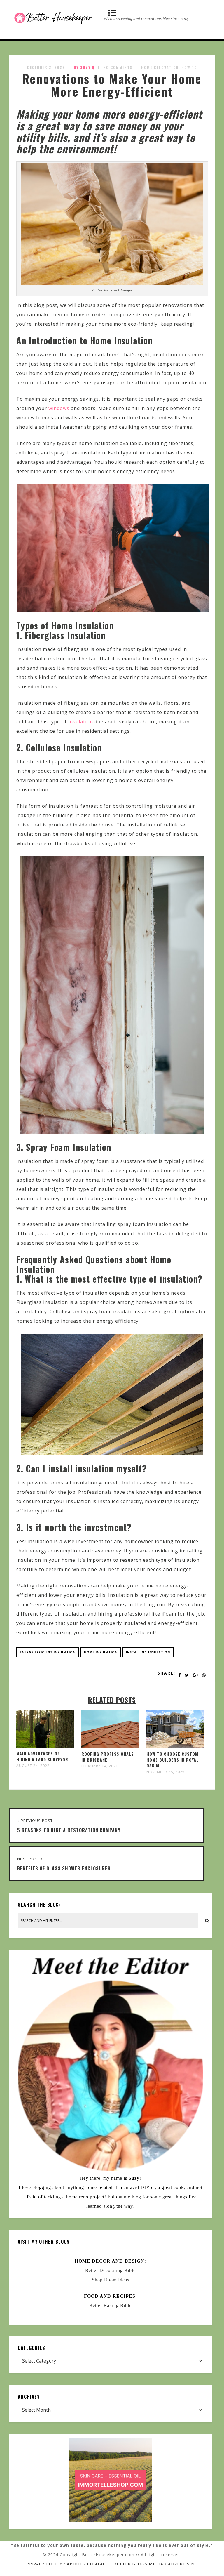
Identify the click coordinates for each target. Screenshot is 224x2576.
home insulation (101, 1652)
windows (59, 408)
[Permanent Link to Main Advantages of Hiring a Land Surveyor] (45, 1746)
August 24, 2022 (33, 1766)
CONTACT (98, 2564)
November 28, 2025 (166, 1772)
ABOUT (75, 2564)
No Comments (118, 67)
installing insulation (148, 1652)
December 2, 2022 (46, 67)
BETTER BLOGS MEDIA (138, 2564)
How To (189, 67)
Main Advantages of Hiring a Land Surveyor (42, 1756)
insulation (81, 722)
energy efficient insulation (48, 1652)
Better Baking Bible (110, 2305)
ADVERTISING (183, 2564)
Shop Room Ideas (111, 2280)
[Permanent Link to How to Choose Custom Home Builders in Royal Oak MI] (175, 1746)
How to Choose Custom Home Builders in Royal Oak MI (173, 1760)
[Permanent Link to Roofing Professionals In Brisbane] (110, 1746)
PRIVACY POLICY (44, 2564)
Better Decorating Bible (110, 2270)
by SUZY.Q (84, 67)
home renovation (160, 67)
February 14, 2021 (100, 1766)
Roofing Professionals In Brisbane (108, 1757)
